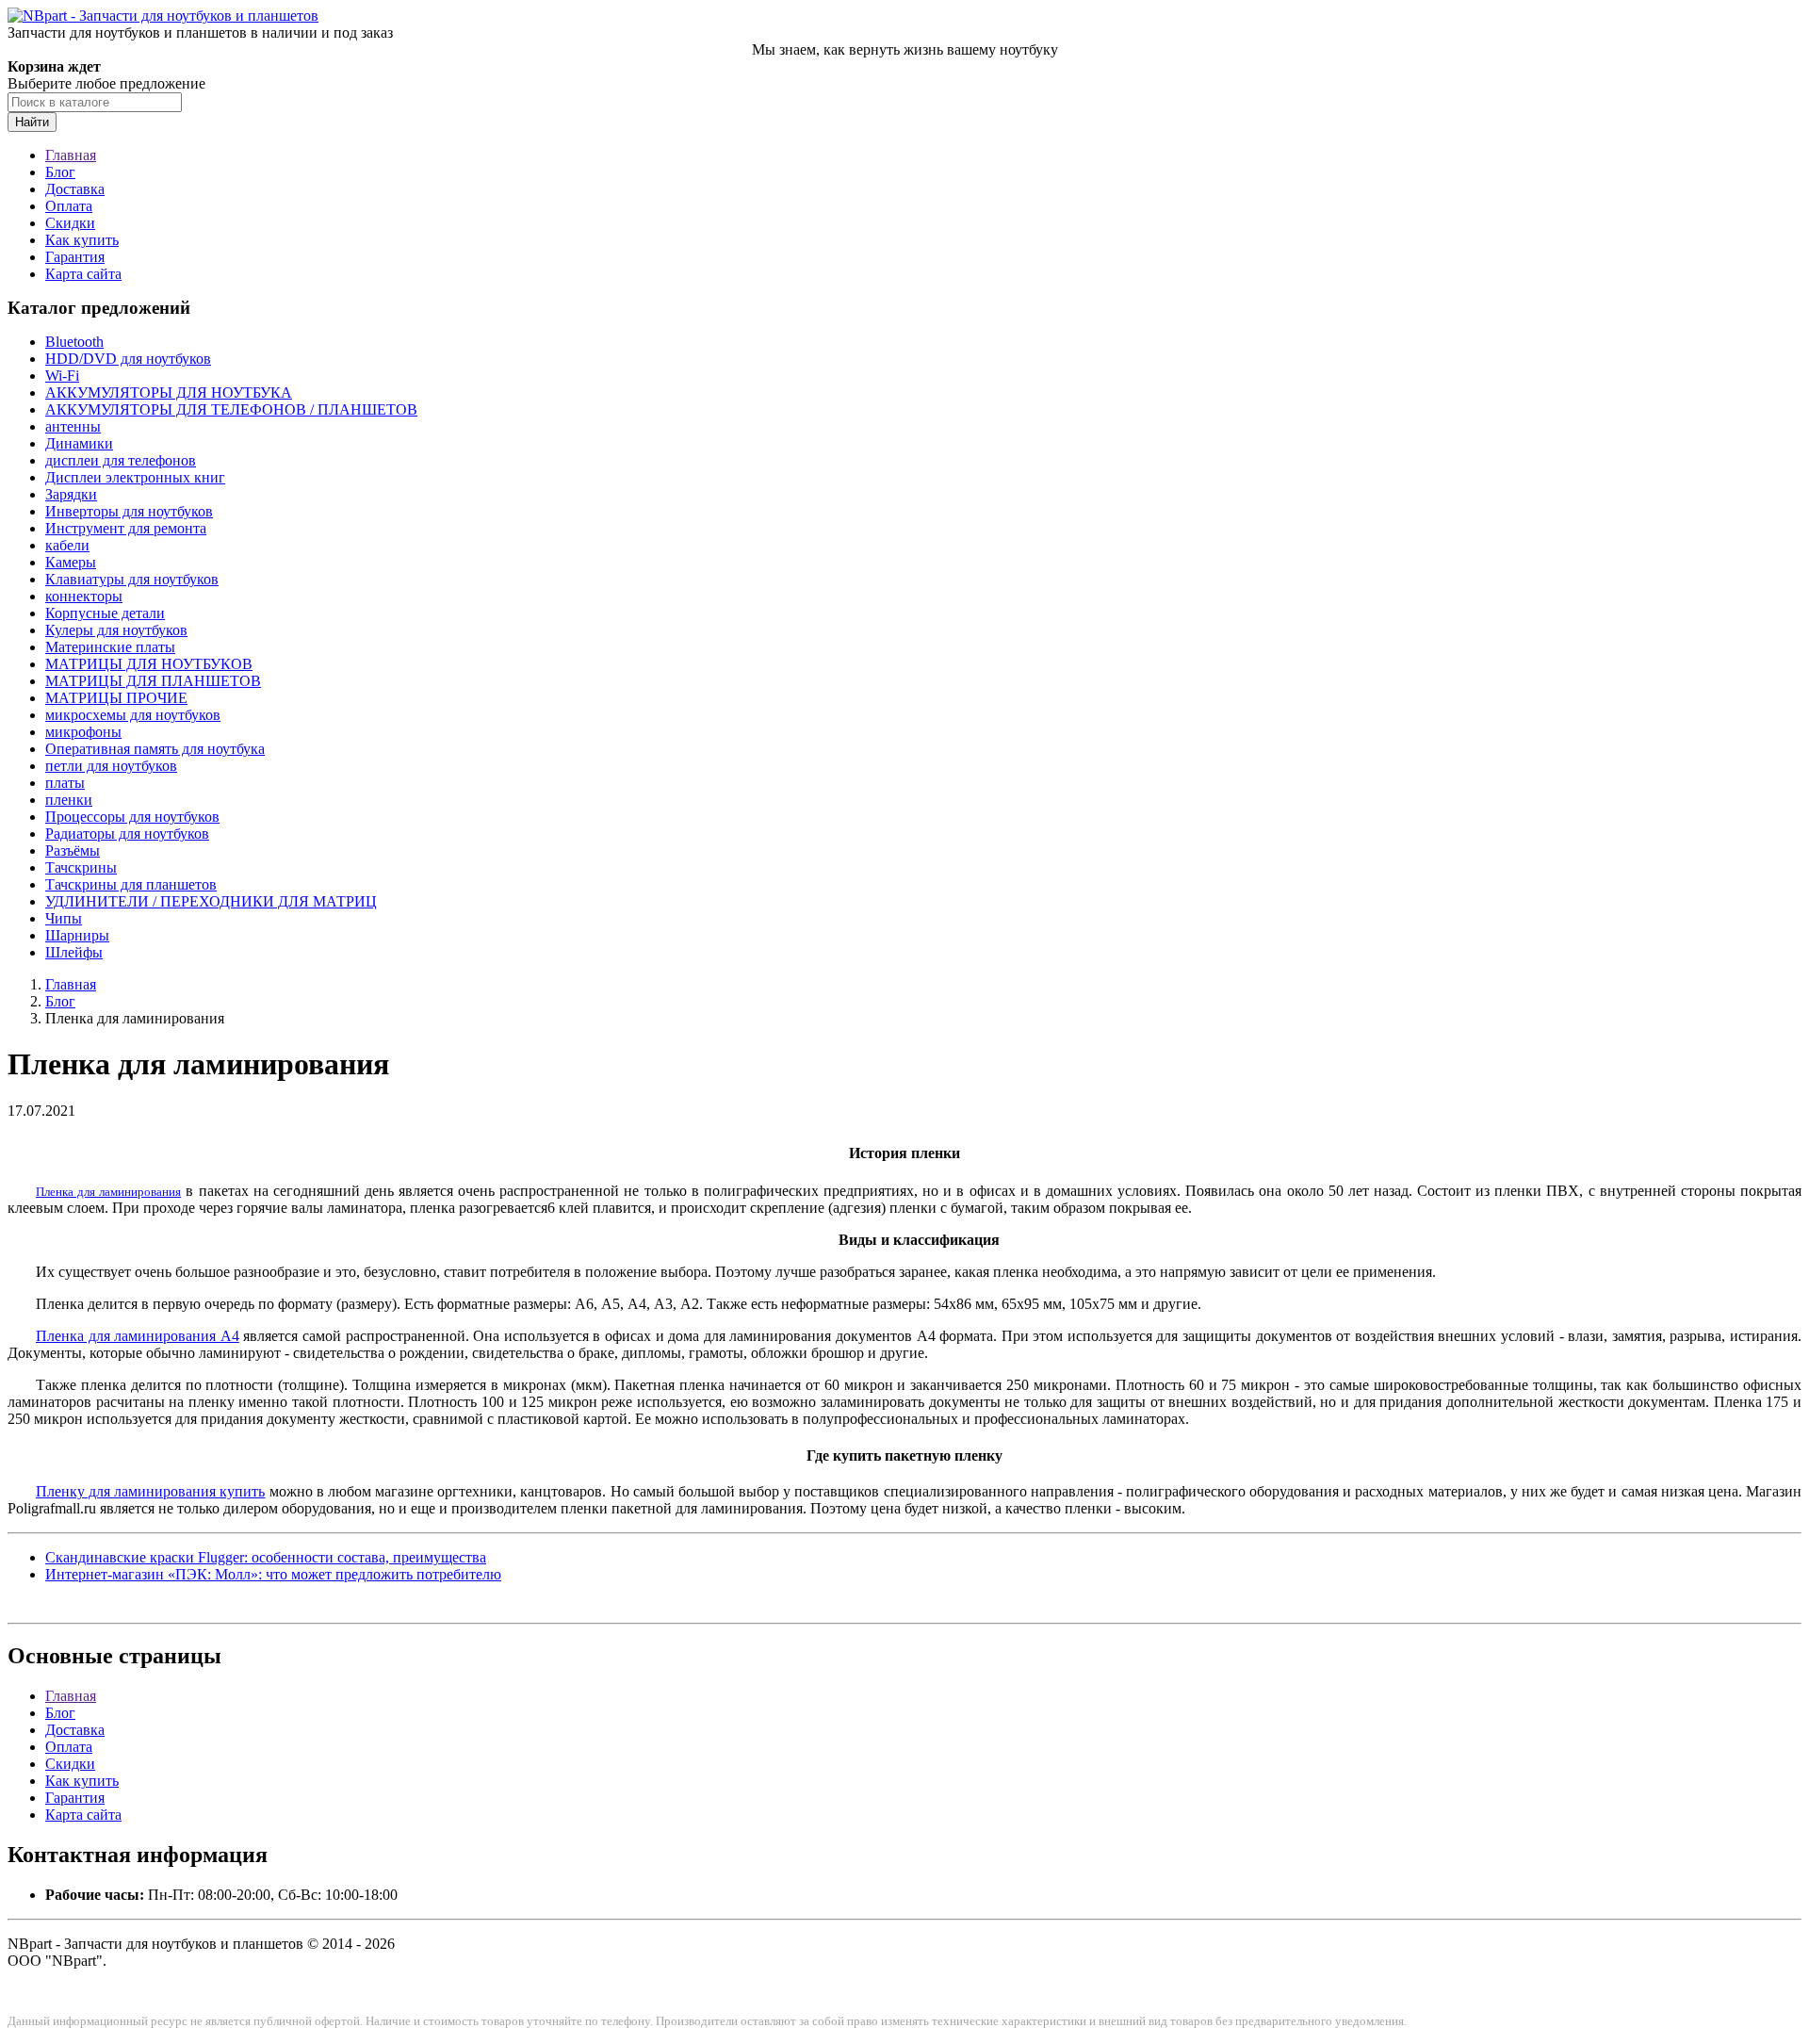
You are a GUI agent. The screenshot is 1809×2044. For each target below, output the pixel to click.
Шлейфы (74, 952)
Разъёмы (73, 850)
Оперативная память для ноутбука (155, 749)
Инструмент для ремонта (126, 528)
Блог (60, 172)
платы (65, 783)
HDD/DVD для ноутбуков (128, 359)
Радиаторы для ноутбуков (127, 834)
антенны (73, 426)
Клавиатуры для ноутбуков (132, 579)
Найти (32, 122)
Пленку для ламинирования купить (150, 1491)
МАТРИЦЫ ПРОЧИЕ (116, 698)
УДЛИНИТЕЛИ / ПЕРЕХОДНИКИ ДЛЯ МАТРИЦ (211, 901)
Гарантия (75, 257)
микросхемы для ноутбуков (133, 715)
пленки (69, 800)
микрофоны (83, 732)
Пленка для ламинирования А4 (138, 1336)
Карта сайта (83, 274)
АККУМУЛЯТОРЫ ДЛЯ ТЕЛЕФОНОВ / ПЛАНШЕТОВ (231, 409)
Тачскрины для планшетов (131, 884)
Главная (71, 155)
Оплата (69, 206)
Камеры (71, 562)
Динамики (79, 443)
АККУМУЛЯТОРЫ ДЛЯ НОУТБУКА (169, 392)
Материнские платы (110, 647)
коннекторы (84, 596)
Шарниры (77, 935)
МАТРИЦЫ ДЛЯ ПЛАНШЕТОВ (153, 681)
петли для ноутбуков (111, 766)
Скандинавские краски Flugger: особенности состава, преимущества (266, 1557)
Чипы (64, 918)
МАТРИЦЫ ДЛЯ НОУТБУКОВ (149, 664)
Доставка (75, 189)
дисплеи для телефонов (121, 460)
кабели (67, 545)
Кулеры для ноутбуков (116, 630)
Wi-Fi (62, 376)
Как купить (82, 240)
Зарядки (71, 494)
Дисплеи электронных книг (135, 477)
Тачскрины (81, 867)
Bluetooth (74, 342)
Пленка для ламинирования (108, 1192)
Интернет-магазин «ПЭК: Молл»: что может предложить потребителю (273, 1574)
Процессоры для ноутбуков (132, 817)
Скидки (70, 223)
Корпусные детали (105, 613)
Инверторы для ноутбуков (129, 511)
